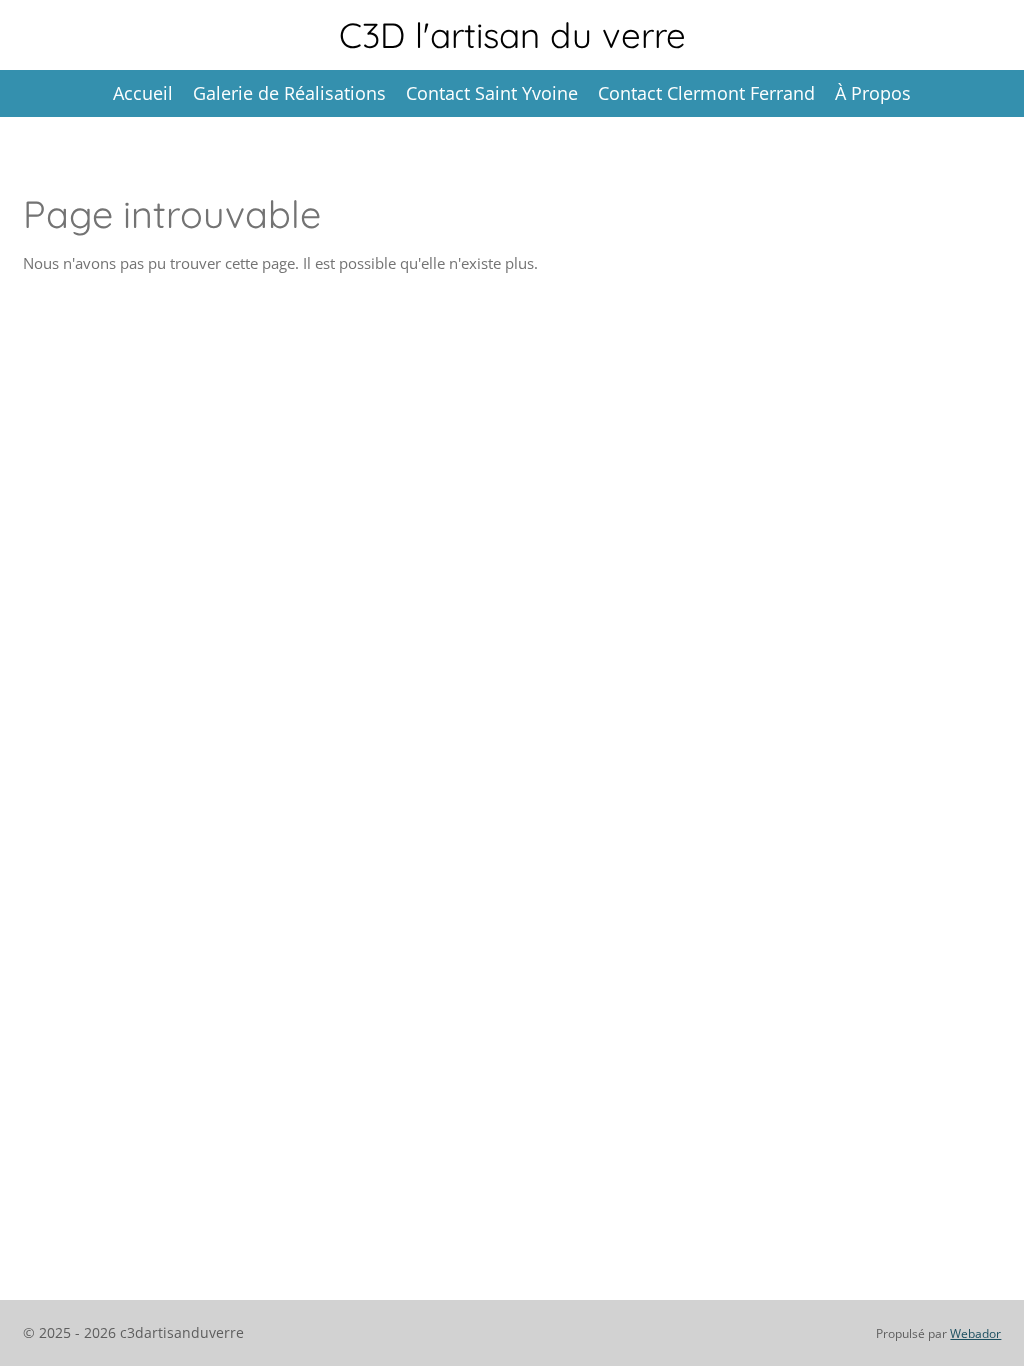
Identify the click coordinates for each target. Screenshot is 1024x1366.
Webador (975, 1333)
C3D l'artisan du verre (512, 35)
